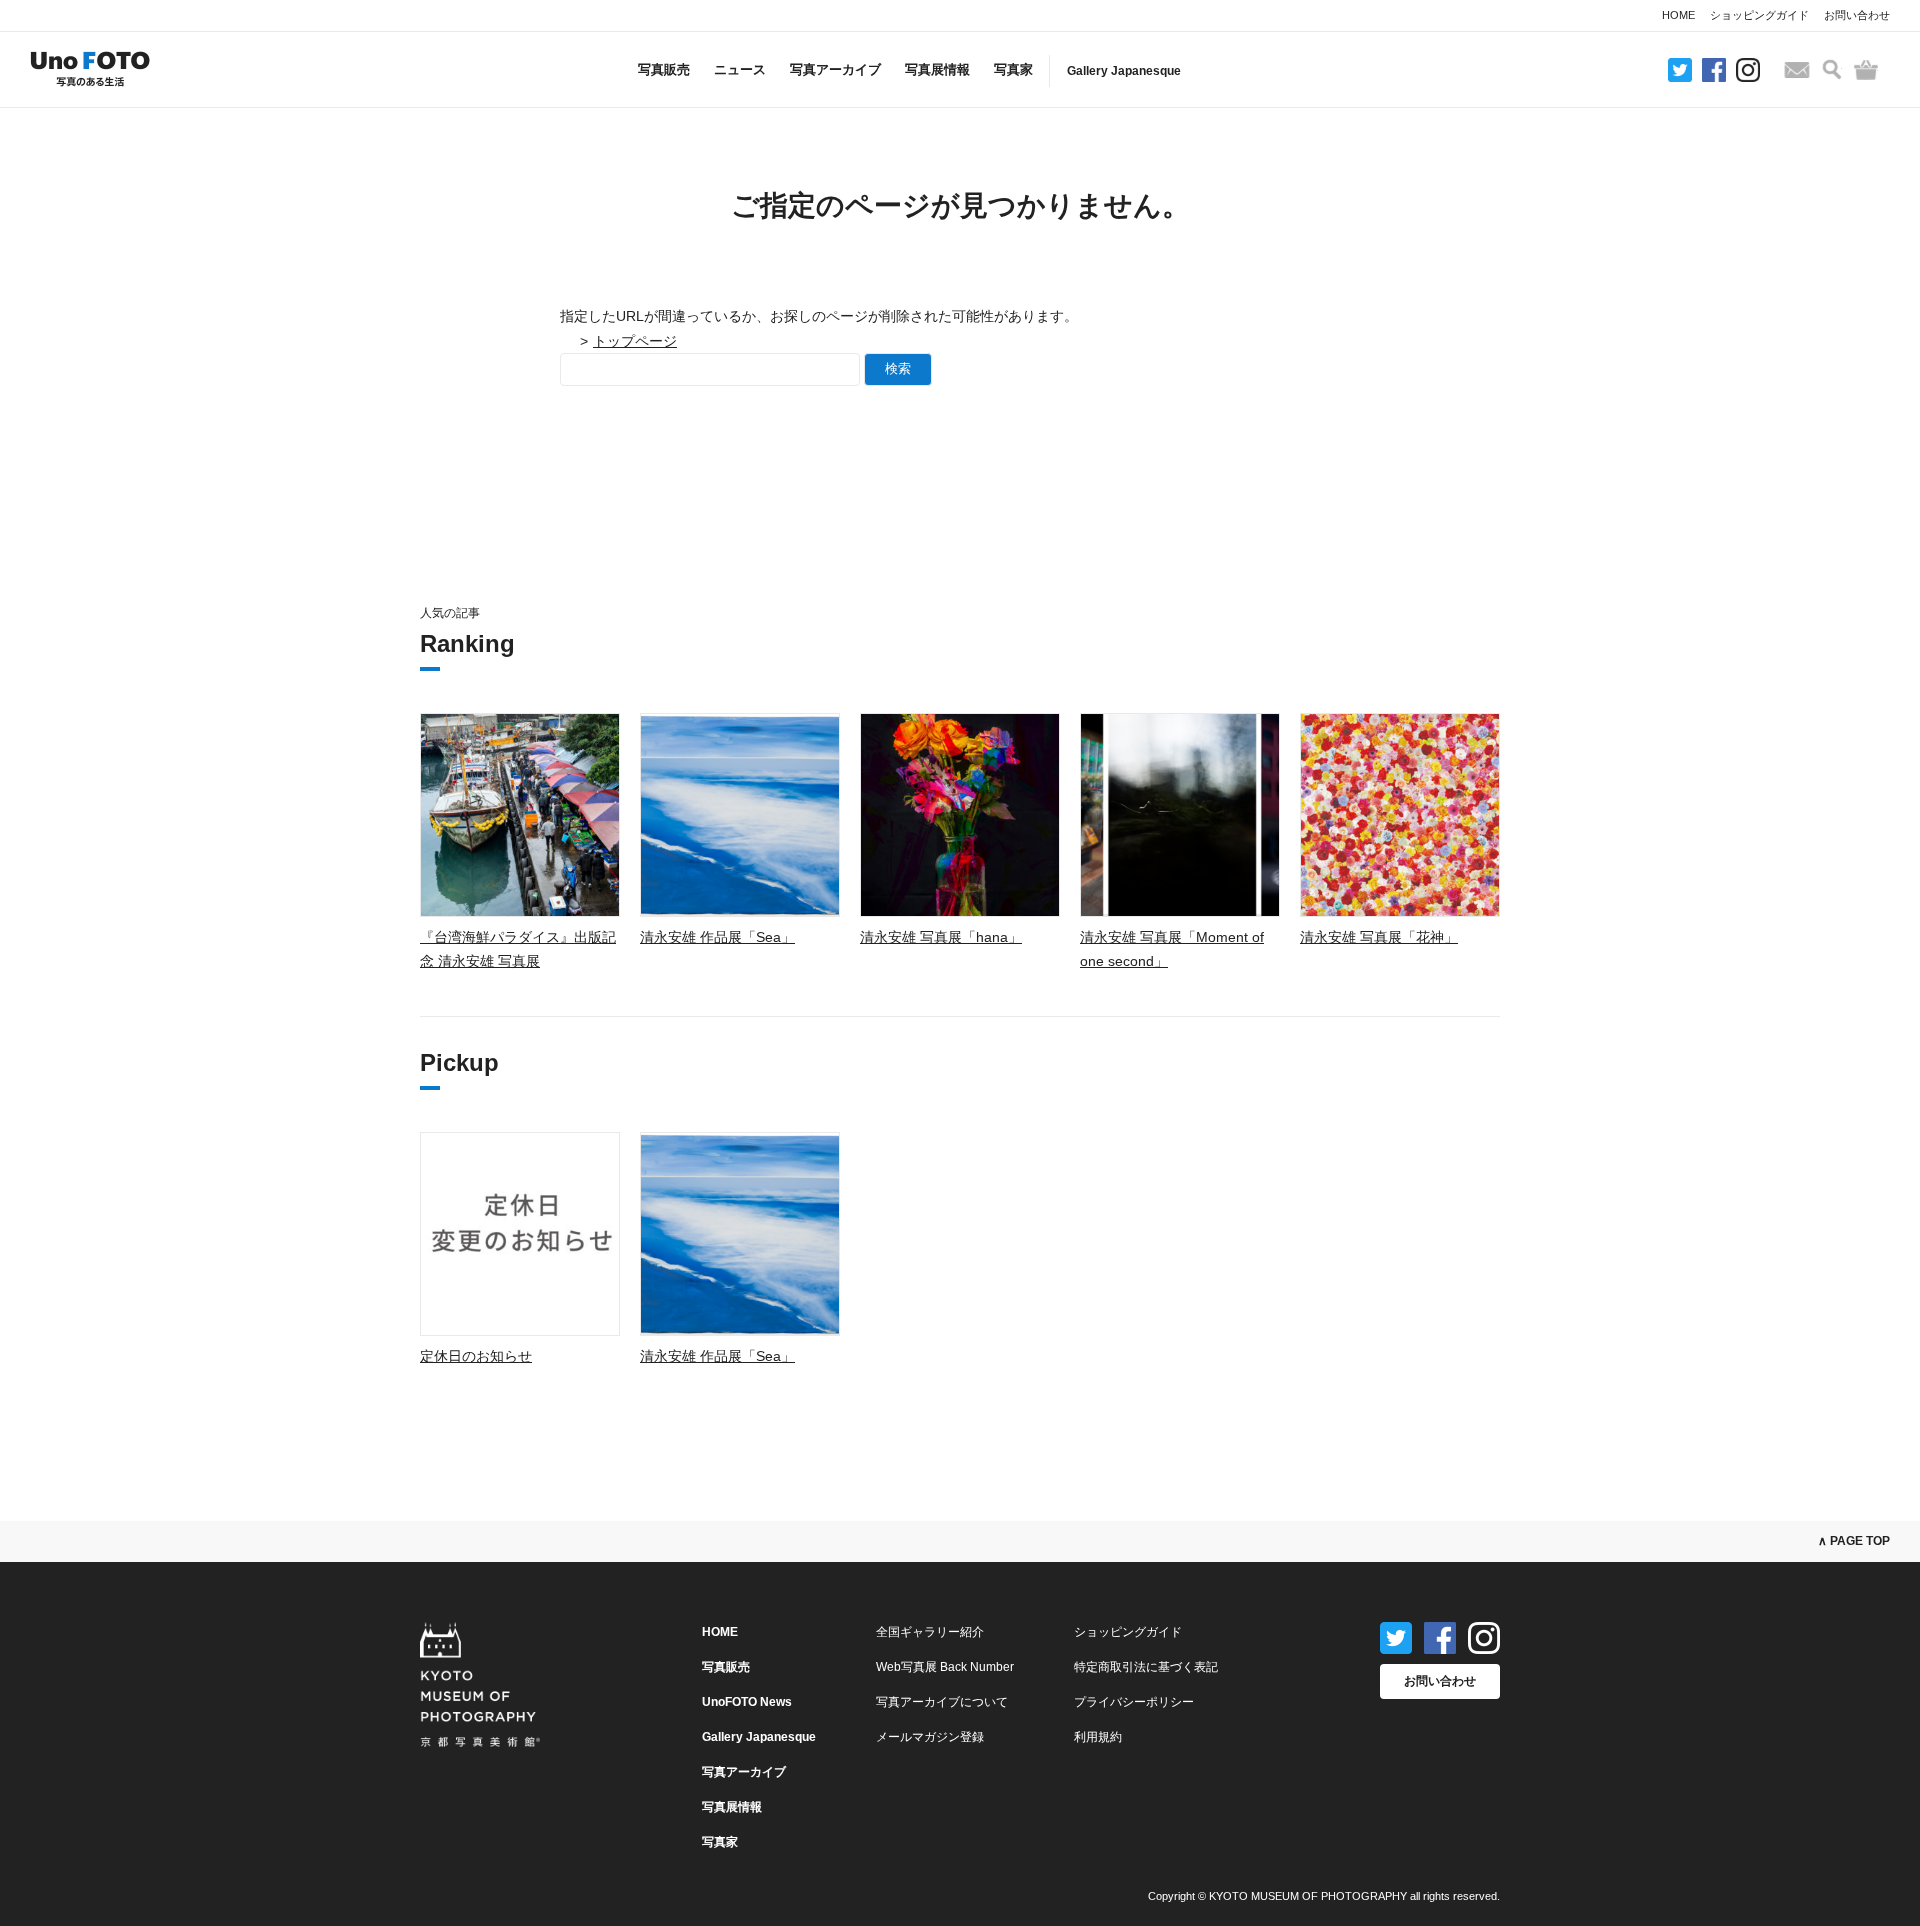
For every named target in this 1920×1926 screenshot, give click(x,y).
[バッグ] (1866, 70)
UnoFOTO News (747, 1702)
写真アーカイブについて (942, 1702)
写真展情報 (937, 69)
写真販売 (664, 69)
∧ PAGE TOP (1854, 1541)
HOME (1678, 15)
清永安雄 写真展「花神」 (1379, 937)
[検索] (1832, 69)
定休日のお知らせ (476, 1356)
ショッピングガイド (1759, 15)
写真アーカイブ (835, 69)
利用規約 (1098, 1737)
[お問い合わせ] (1797, 70)
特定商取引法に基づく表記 (1146, 1667)
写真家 (1013, 69)
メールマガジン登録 (930, 1737)
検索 (898, 368)
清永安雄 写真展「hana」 (941, 937)
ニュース (740, 69)
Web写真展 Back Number (945, 1667)
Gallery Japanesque (1124, 71)
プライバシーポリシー (1134, 1702)
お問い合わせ (1857, 15)
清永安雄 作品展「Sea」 (717, 937)
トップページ (635, 341)
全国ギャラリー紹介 (930, 1632)
